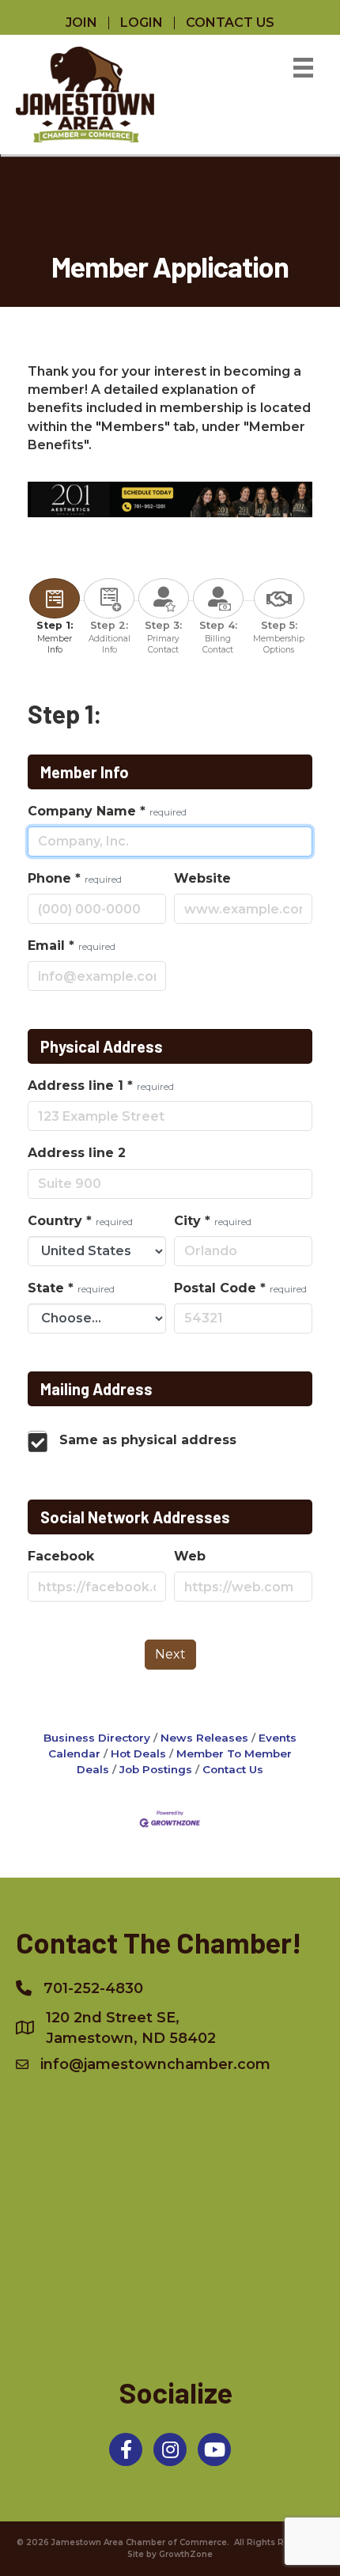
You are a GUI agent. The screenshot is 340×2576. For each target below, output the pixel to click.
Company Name (107, 811)
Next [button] (170, 1654)
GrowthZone (186, 2554)
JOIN (81, 23)
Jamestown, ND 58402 (131, 2028)
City (213, 1221)
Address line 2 (77, 1153)
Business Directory (97, 1738)
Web (190, 1556)
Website (202, 878)
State (71, 1288)
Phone (75, 878)
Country (80, 1221)
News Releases (204, 1738)
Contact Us (233, 1769)
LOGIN (142, 23)
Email (72, 946)
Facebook (61, 1556)
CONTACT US (230, 23)
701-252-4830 (93, 1988)
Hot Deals (138, 1753)
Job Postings (156, 1769)
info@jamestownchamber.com (155, 2064)
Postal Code (240, 1288)
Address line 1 (101, 1086)
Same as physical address (148, 1440)
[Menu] (303, 68)
